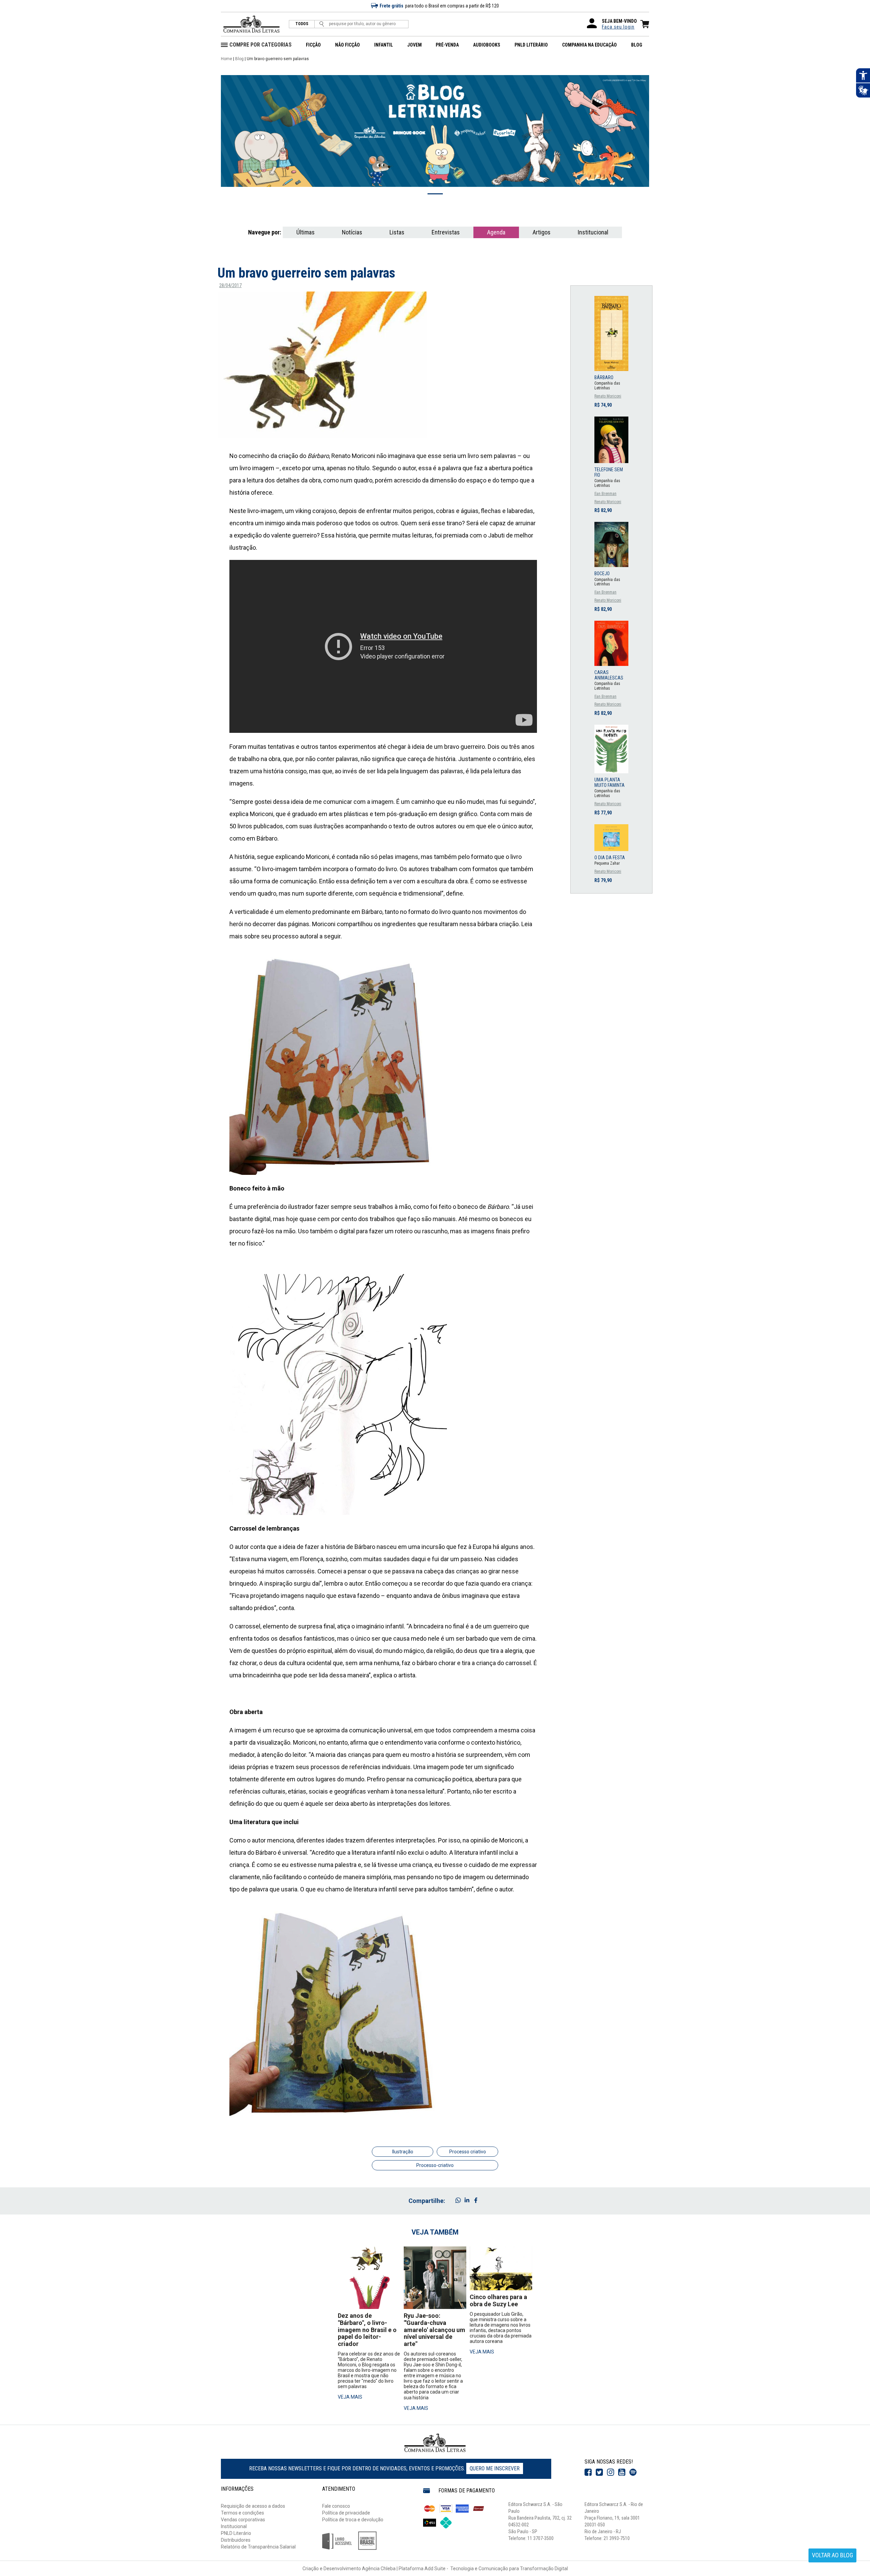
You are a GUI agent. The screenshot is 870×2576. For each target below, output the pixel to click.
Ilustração (403, 2152)
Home (227, 59)
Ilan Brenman (605, 494)
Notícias (352, 232)
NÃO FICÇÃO (347, 45)
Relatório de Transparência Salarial (258, 2547)
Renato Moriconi (608, 396)
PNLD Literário (236, 2533)
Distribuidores (236, 2540)
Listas (397, 232)
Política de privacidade (346, 2513)
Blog (239, 59)
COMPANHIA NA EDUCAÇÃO (589, 45)
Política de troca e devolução (353, 2520)
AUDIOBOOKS (487, 45)
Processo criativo (468, 2152)
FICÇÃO (313, 45)
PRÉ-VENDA (447, 45)
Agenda (496, 232)
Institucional (593, 232)
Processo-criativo (435, 2165)
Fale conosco (336, 2506)
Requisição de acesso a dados (253, 2506)
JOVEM (414, 45)
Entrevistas (446, 232)
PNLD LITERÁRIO (531, 45)
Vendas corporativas (243, 2520)
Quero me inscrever (495, 2468)
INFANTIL (384, 45)
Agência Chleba (379, 2569)
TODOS (302, 24)
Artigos (542, 232)
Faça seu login (618, 27)
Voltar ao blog (832, 2555)
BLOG (637, 45)
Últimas (306, 232)
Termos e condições (242, 2513)
